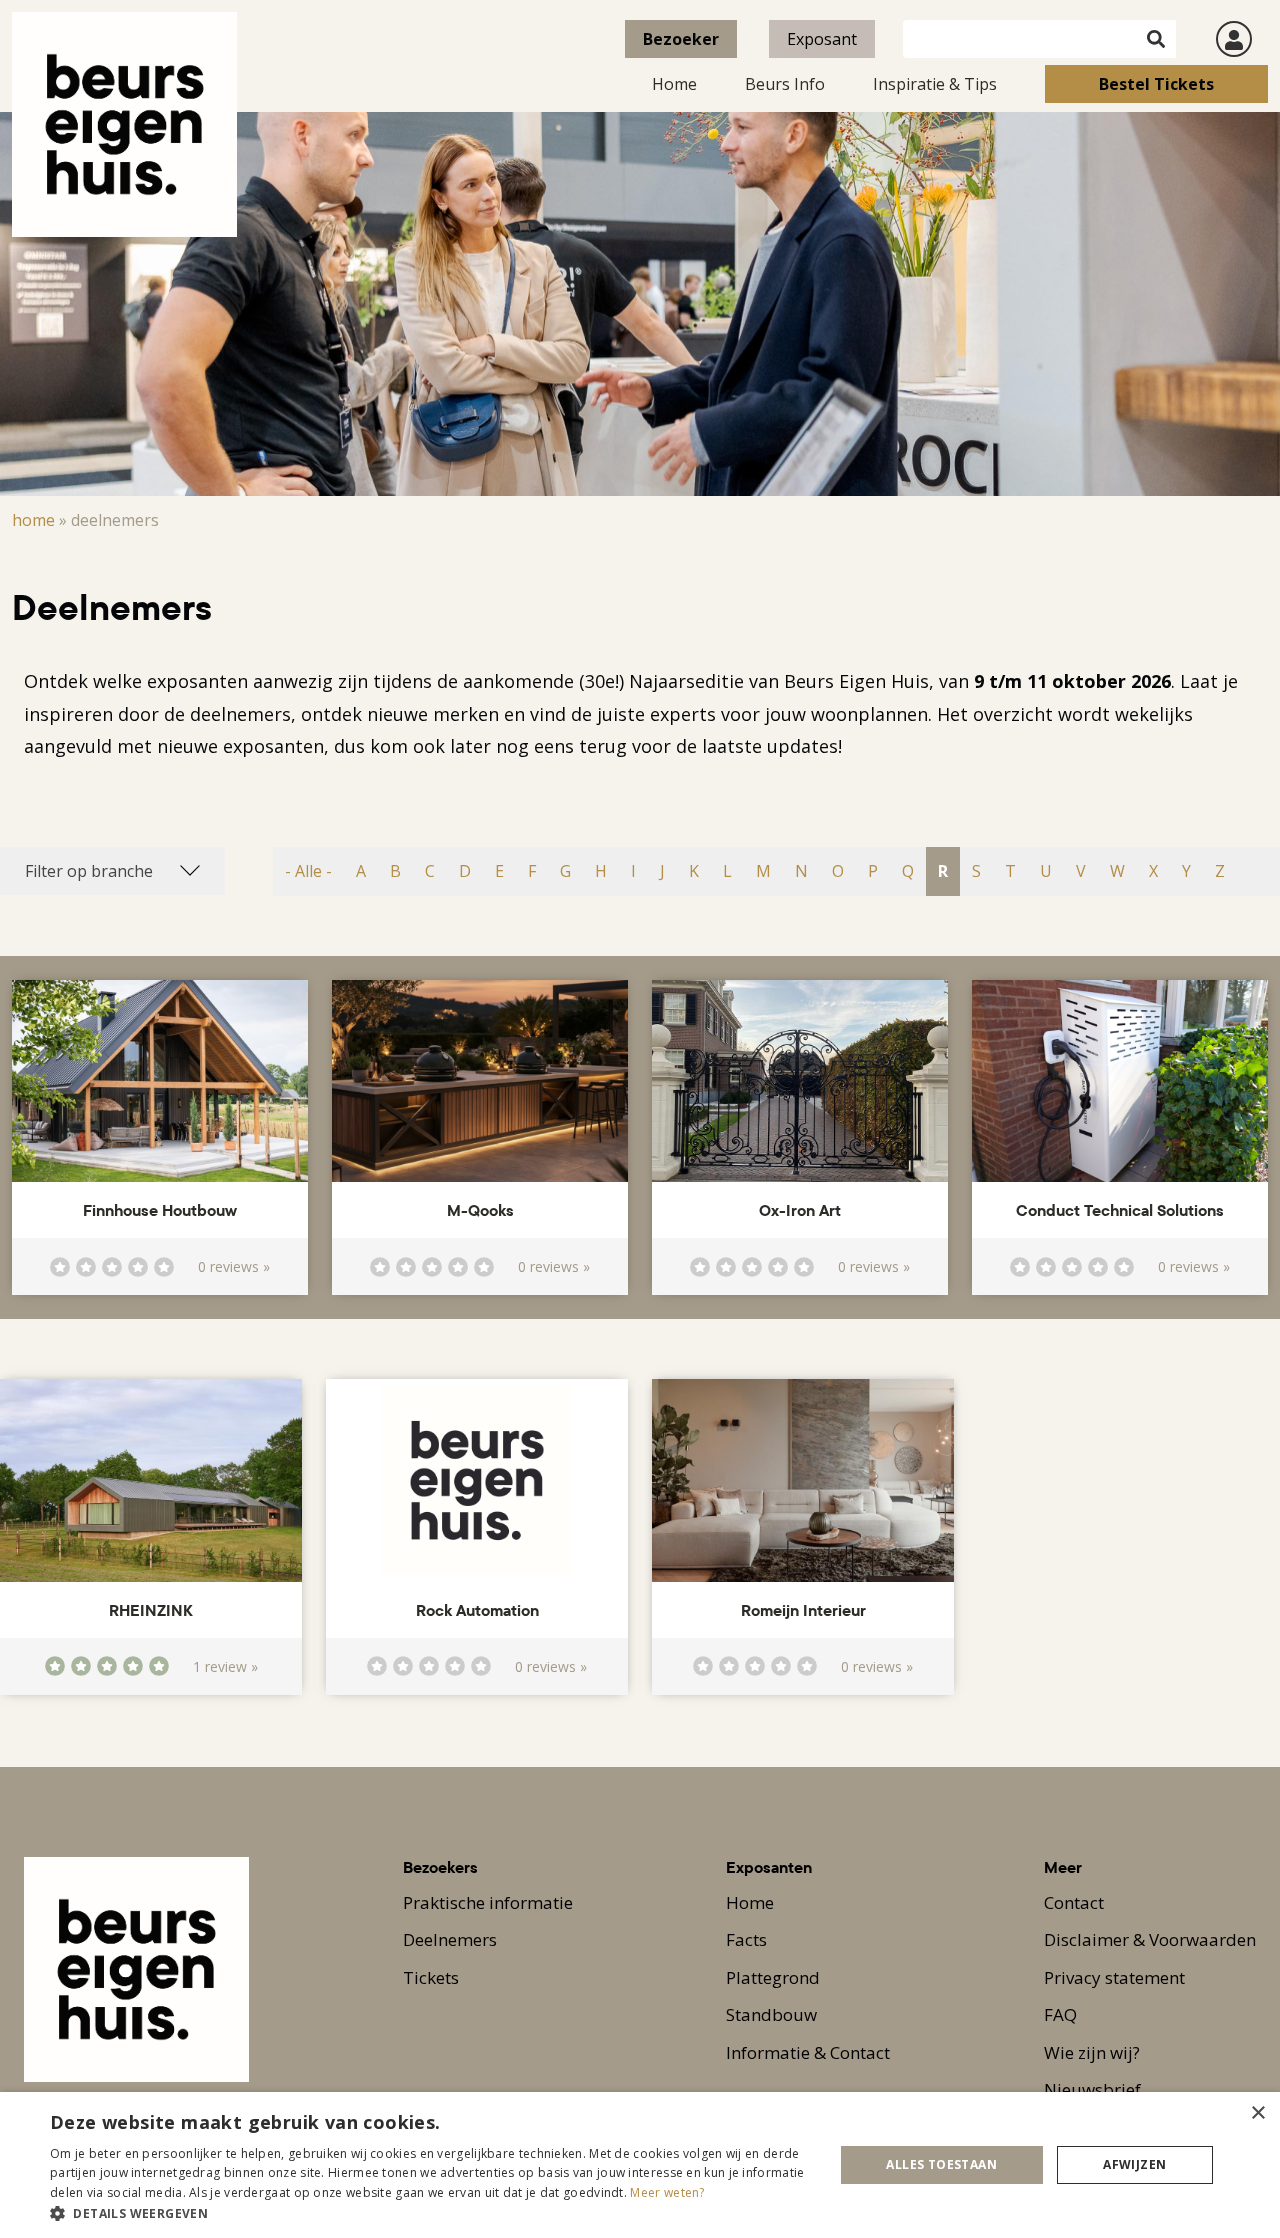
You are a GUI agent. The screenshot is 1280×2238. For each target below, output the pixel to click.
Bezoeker (681, 39)
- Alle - (308, 871)
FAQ (1060, 2014)
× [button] (1257, 2113)
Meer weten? (667, 2192)
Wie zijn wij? (1092, 2052)
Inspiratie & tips (935, 84)
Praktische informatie (488, 1902)
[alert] (640, 2165)
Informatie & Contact (808, 2052)
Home (674, 84)
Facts (746, 1939)
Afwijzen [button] (1134, 2164)
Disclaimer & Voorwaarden (1150, 1939)
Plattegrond (773, 1977)
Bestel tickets (1156, 84)
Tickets (431, 1977)
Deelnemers (450, 1939)
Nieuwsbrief (1092, 2089)
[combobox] (112, 871)
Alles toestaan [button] (941, 2164)
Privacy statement (1114, 1977)
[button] (430, 2213)
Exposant (822, 39)
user (1234, 39)
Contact (1074, 1902)
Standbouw (771, 2014)
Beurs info (785, 84)
